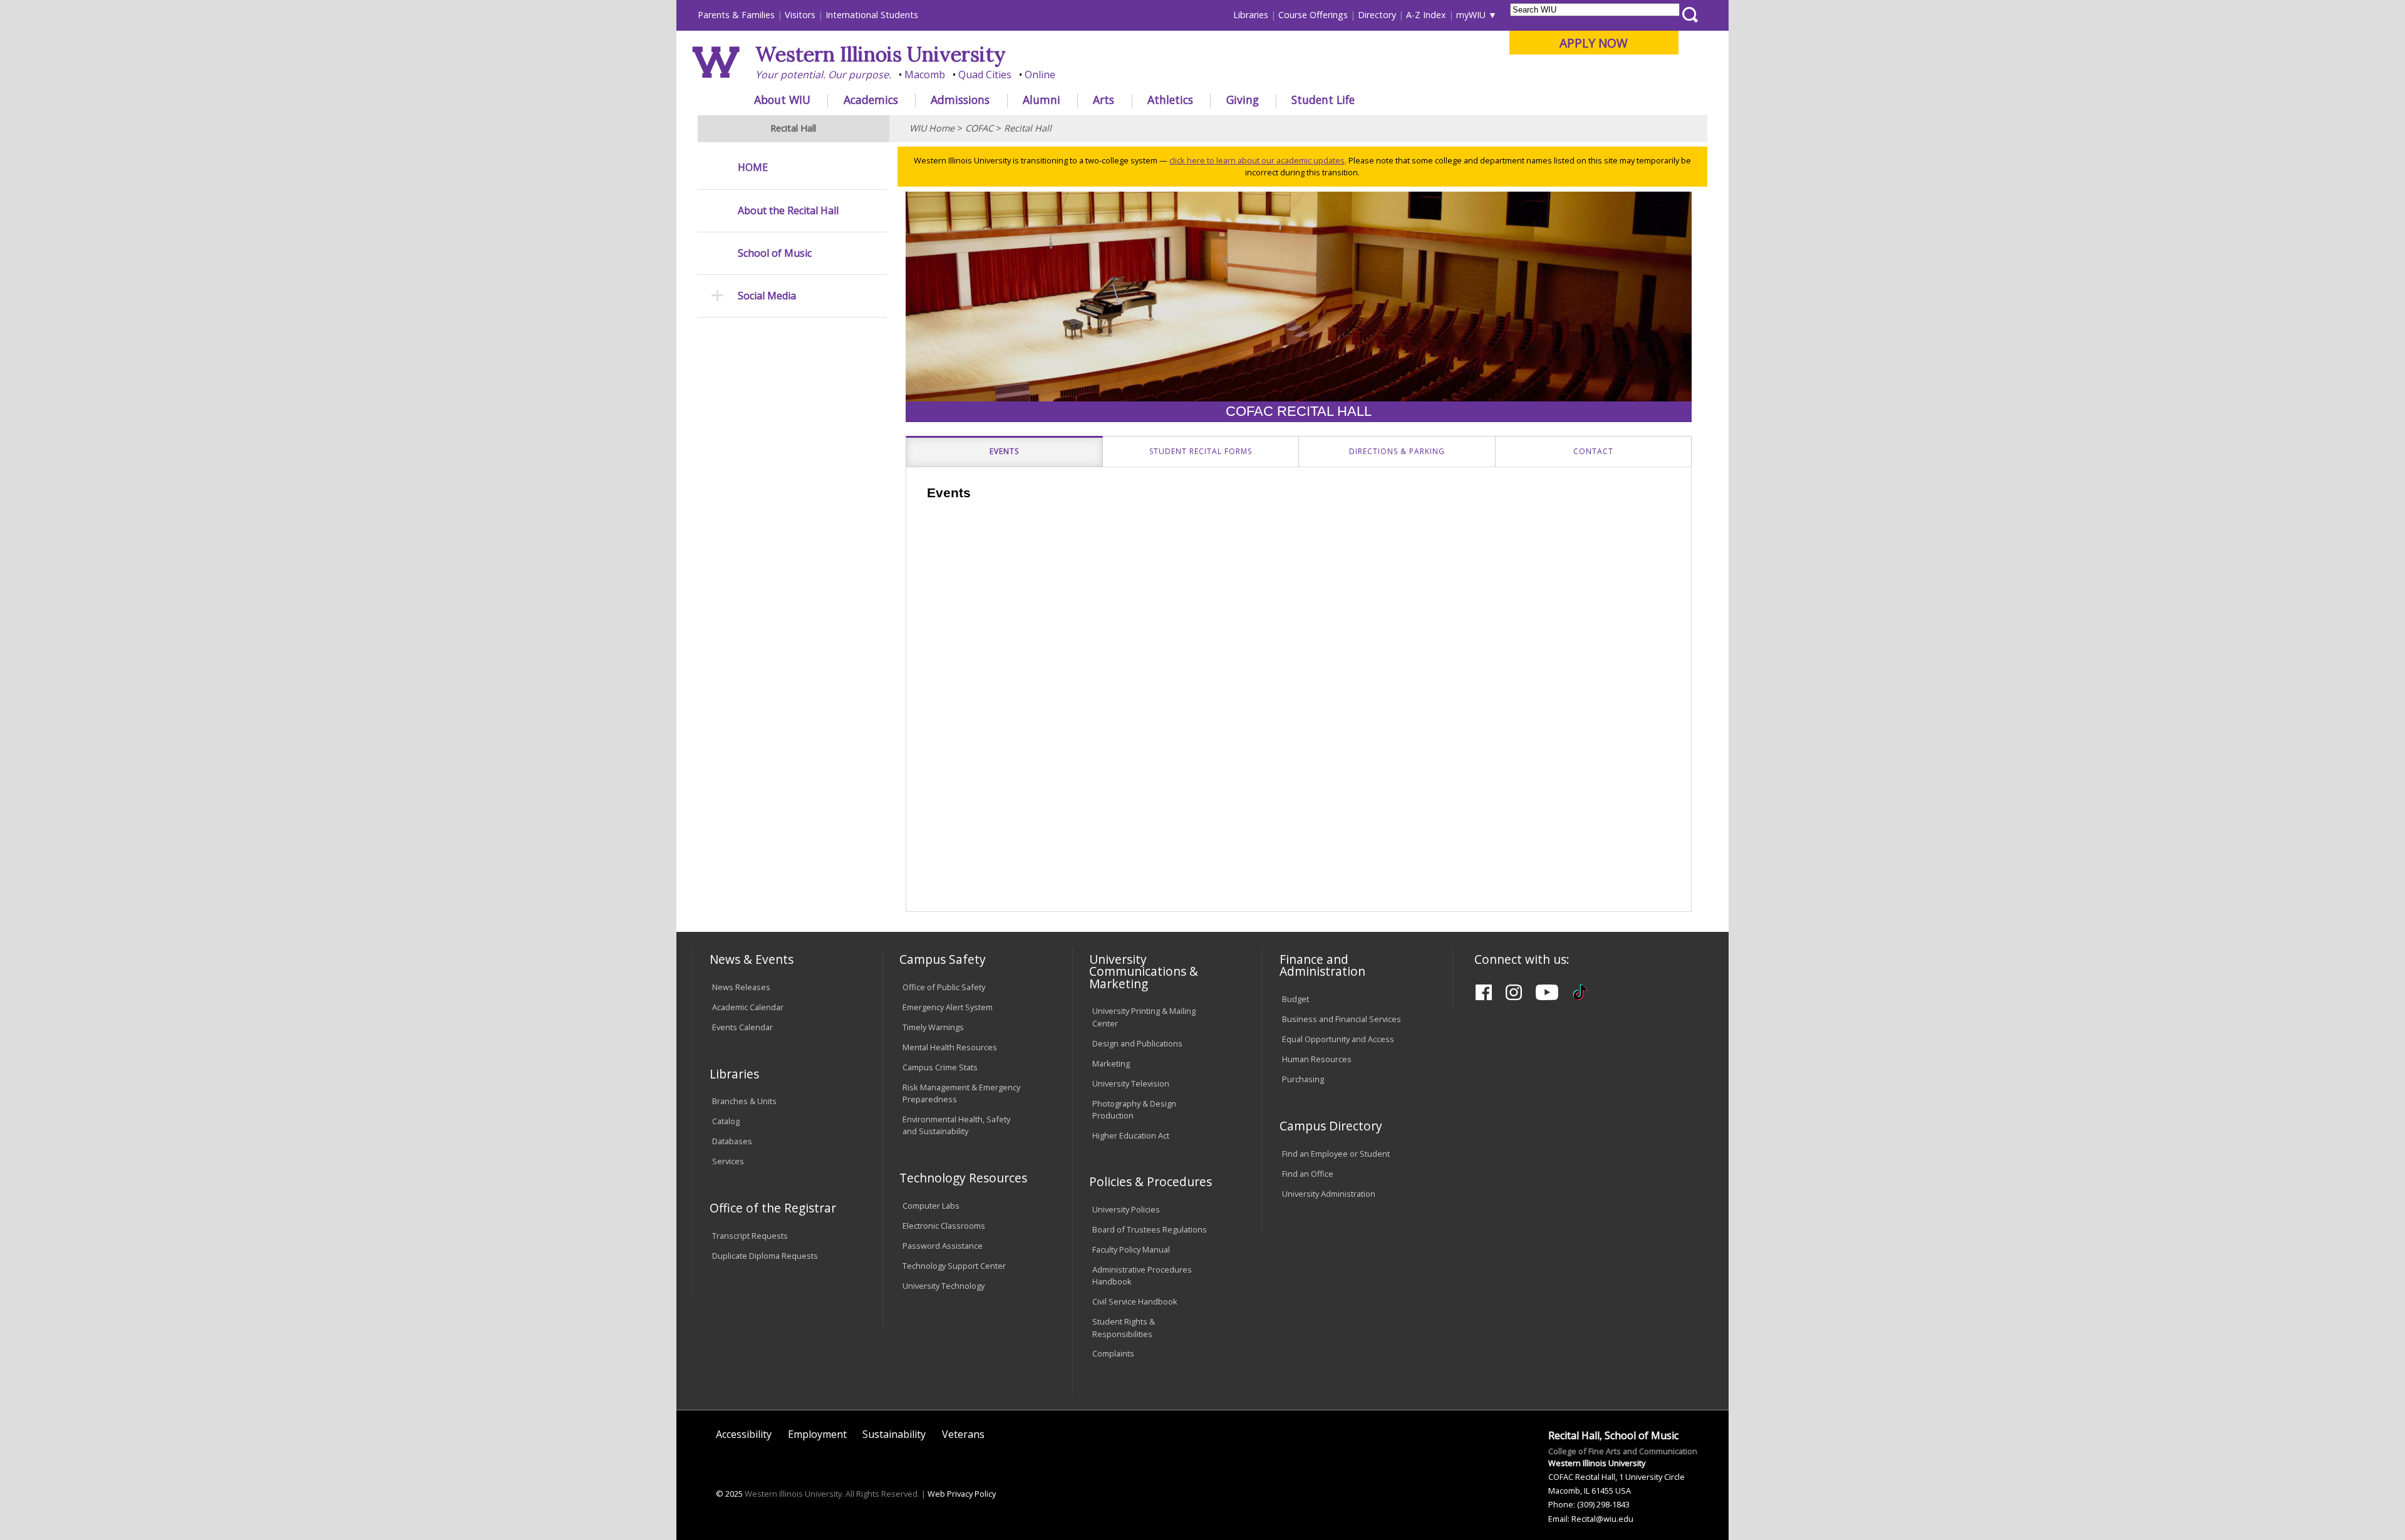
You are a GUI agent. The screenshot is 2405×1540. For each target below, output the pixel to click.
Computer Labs (931, 1206)
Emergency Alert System (948, 1007)
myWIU (1471, 15)
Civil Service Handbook (1135, 1301)
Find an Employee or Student (1336, 1154)
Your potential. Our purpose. (823, 75)
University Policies (1126, 1209)
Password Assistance (943, 1246)
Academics (871, 100)
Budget (1296, 999)
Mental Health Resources (950, 1047)
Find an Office (1308, 1174)
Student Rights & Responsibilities (1124, 1327)
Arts (1104, 100)
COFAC (979, 128)
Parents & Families (736, 15)
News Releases (741, 987)
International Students (872, 15)
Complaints (1113, 1353)
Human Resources (1317, 1059)
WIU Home (932, 128)
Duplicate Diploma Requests (765, 1256)
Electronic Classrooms (944, 1226)
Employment (817, 1434)
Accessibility (744, 1434)
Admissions (960, 100)
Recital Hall (1028, 128)
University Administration (1329, 1194)
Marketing (1111, 1063)
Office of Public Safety (944, 987)
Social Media (767, 296)
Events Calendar (742, 1027)
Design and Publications (1137, 1043)
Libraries (1251, 15)
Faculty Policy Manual (1131, 1249)
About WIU (782, 100)
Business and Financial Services (1342, 1019)
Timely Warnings (933, 1027)
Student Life (1323, 100)
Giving (1243, 100)
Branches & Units (744, 1101)
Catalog (726, 1121)
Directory (1377, 15)
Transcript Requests (750, 1236)
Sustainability (894, 1434)
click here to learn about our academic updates (1257, 160)
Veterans (963, 1434)
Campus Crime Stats (940, 1067)
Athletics (1170, 100)
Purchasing (1303, 1079)
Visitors (800, 15)
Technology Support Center (954, 1266)
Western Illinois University (881, 54)
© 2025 (729, 1494)
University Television (1131, 1083)
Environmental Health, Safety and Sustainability (956, 1125)
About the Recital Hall (788, 211)
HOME (753, 168)
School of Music (775, 253)
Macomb (925, 75)
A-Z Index (1426, 15)
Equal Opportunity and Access (1338, 1039)
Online (1040, 75)
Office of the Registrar (773, 1208)
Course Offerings (1313, 15)
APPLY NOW (1594, 43)
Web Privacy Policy (962, 1494)
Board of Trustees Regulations (1150, 1229)
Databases (732, 1141)
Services (728, 1161)
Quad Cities (985, 75)
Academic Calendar (748, 1007)
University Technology (944, 1286)
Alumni (1042, 100)
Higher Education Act (1131, 1135)
